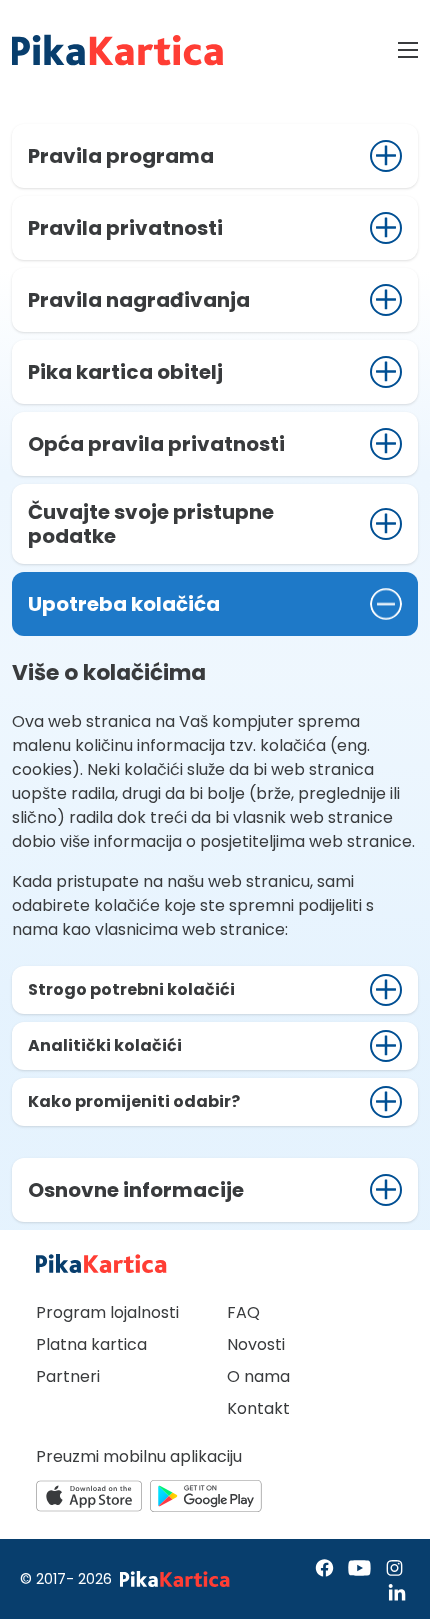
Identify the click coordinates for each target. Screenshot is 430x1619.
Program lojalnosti (107, 1312)
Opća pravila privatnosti (156, 444)
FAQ (243, 1312)
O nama (258, 1376)
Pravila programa (121, 156)
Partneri (68, 1376)
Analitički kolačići (105, 1045)
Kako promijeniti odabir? (134, 1101)
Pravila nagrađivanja (139, 300)
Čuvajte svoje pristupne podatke (151, 524)
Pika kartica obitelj (125, 372)
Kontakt (258, 1408)
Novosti (256, 1344)
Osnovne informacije (136, 1190)
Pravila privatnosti (125, 228)
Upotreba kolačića (124, 604)
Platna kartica (91, 1344)
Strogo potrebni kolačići (131, 989)
